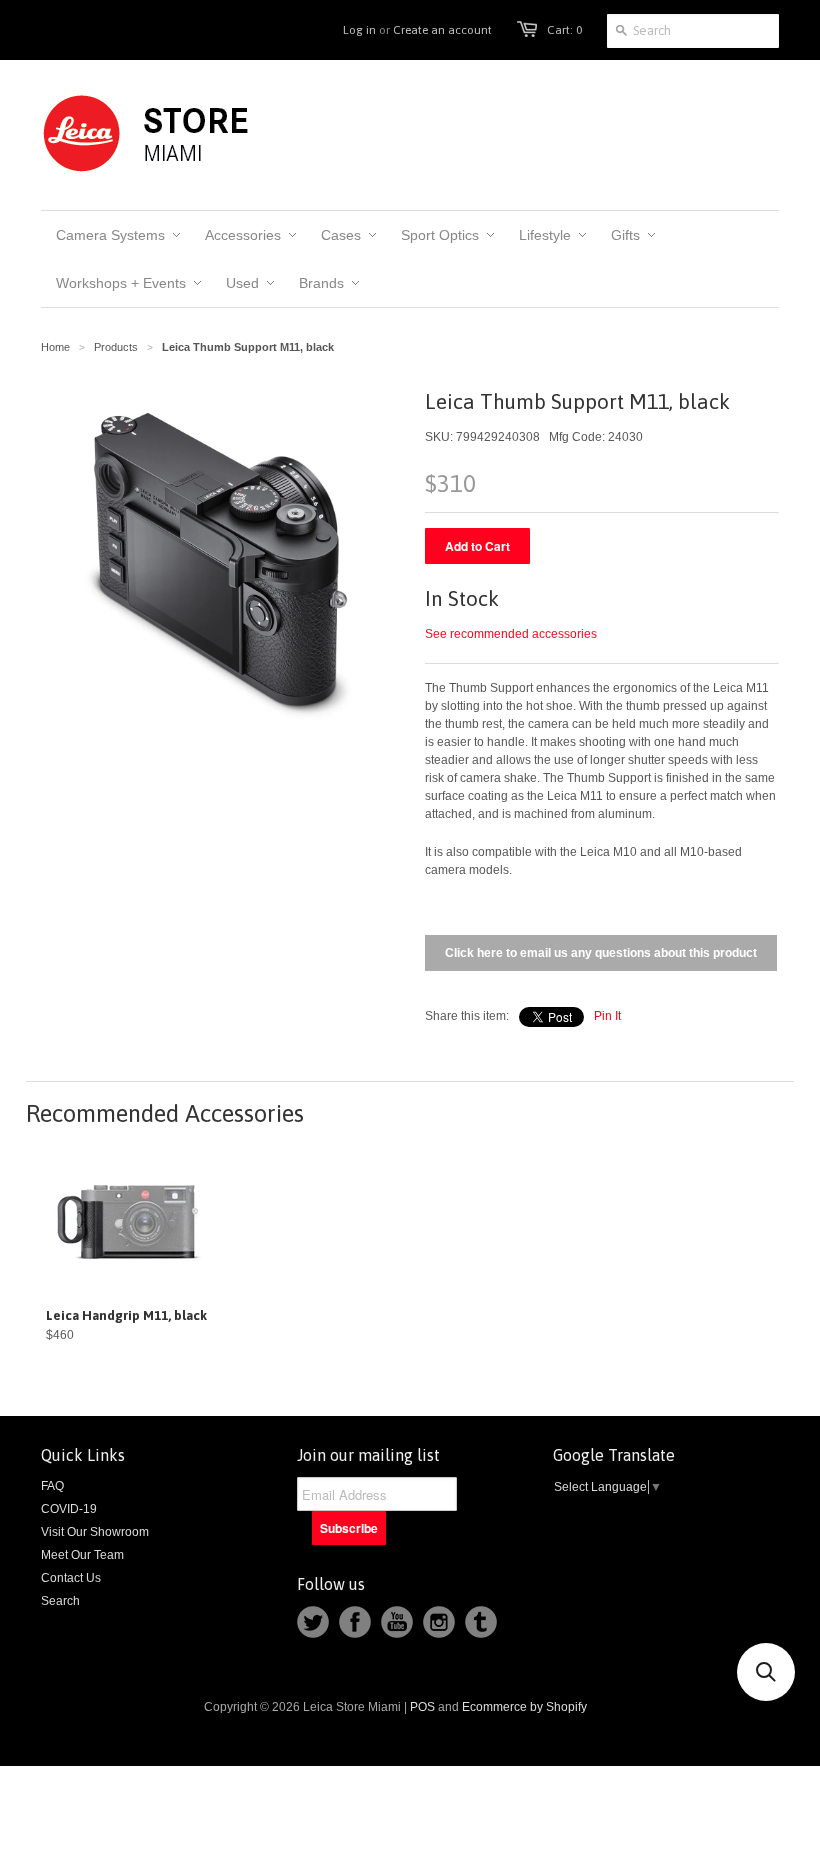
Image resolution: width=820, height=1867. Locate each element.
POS (422, 1707)
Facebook (355, 1622)
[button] (766, 1672)
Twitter (313, 1622)
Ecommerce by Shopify (524, 1707)
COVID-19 (69, 1509)
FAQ (52, 1486)
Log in (359, 30)
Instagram (439, 1622)
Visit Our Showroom (95, 1532)
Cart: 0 (564, 30)
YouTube (397, 1622)
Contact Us (71, 1578)
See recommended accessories (511, 634)
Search (60, 1601)
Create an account (442, 30)
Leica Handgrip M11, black (126, 1315)
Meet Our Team (82, 1555)
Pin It (607, 1016)
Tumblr (481, 1622)
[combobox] (693, 31)
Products (116, 347)
